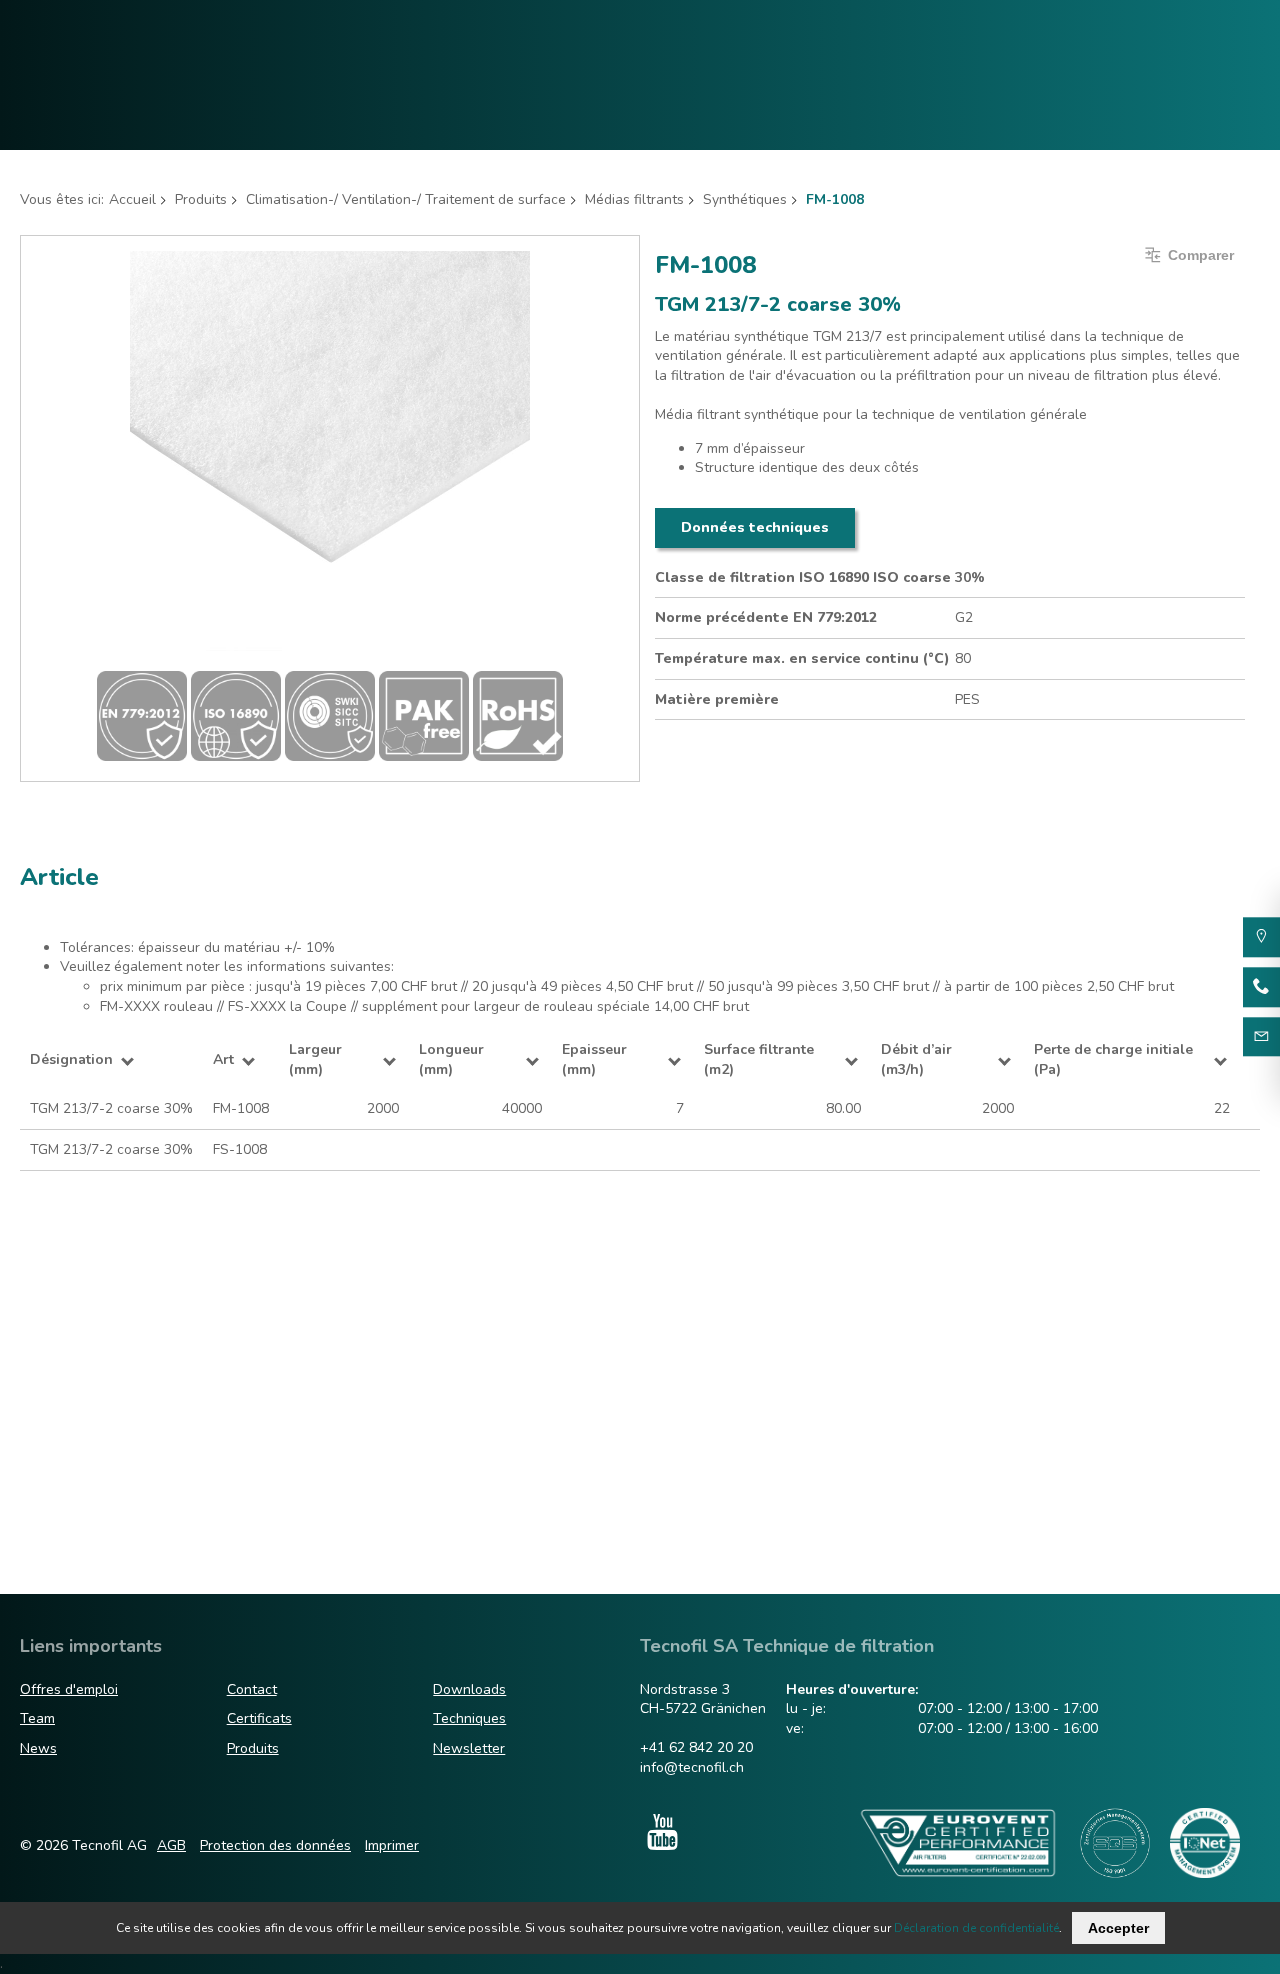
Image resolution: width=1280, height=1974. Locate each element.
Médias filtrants (634, 199)
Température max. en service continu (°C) (802, 658)
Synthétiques (745, 199)
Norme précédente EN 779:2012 (766, 617)
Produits (201, 199)
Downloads (469, 1689)
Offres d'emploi (69, 1689)
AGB (171, 1845)
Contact (252, 1689)
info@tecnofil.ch (692, 1767)
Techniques (469, 1718)
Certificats (259, 1718)
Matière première (717, 699)
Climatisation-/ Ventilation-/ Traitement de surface (406, 199)
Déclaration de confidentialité (976, 1928)
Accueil (132, 199)
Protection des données (275, 1845)
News (38, 1748)
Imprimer (392, 1845)
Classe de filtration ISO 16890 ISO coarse (803, 577)
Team (37, 1718)
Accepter (1118, 1928)
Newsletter (469, 1748)
